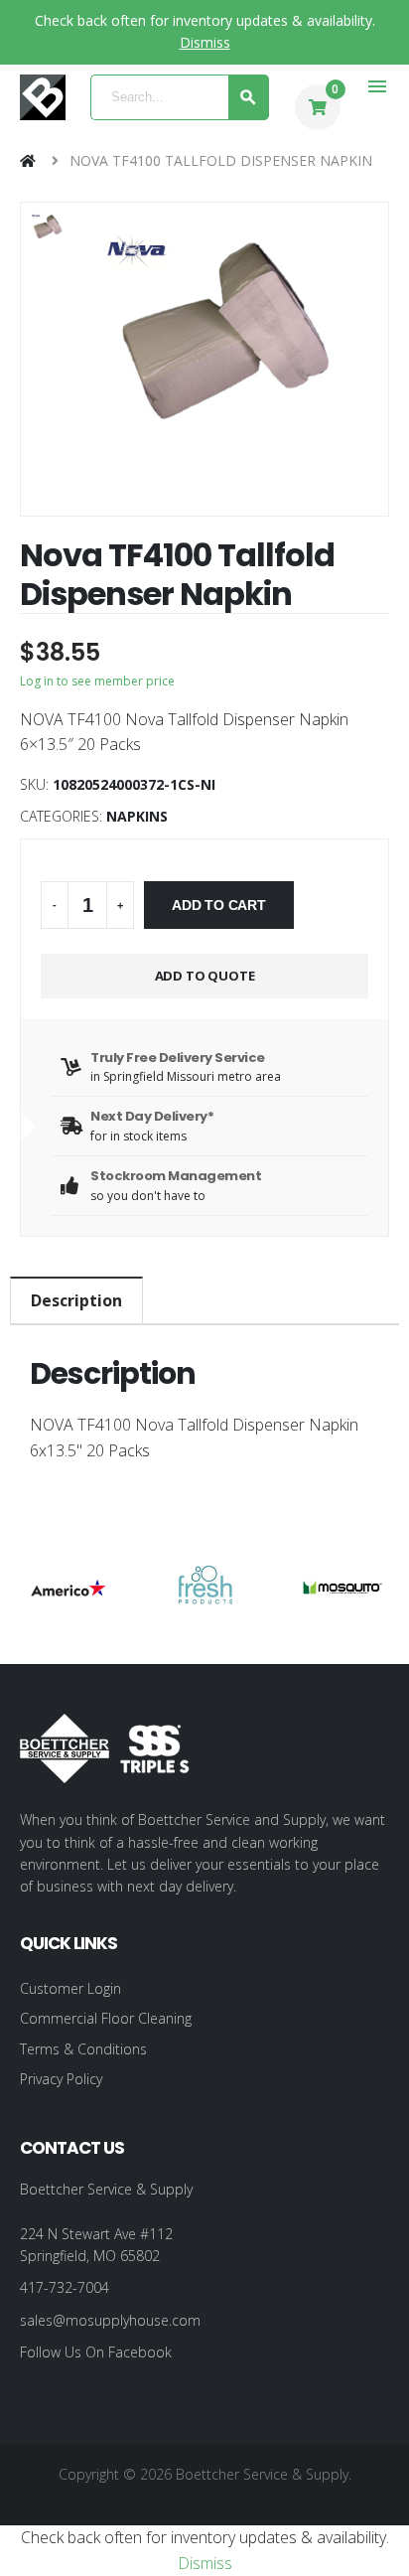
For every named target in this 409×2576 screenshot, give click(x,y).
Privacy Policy (61, 2079)
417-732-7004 (65, 2287)
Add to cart (219, 905)
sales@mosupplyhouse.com (110, 2320)
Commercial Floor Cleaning (106, 2018)
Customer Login (70, 1988)
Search (249, 97)
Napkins (137, 816)
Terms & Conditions (83, 2049)
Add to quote (205, 976)
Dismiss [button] (205, 42)
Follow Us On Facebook (96, 2352)
